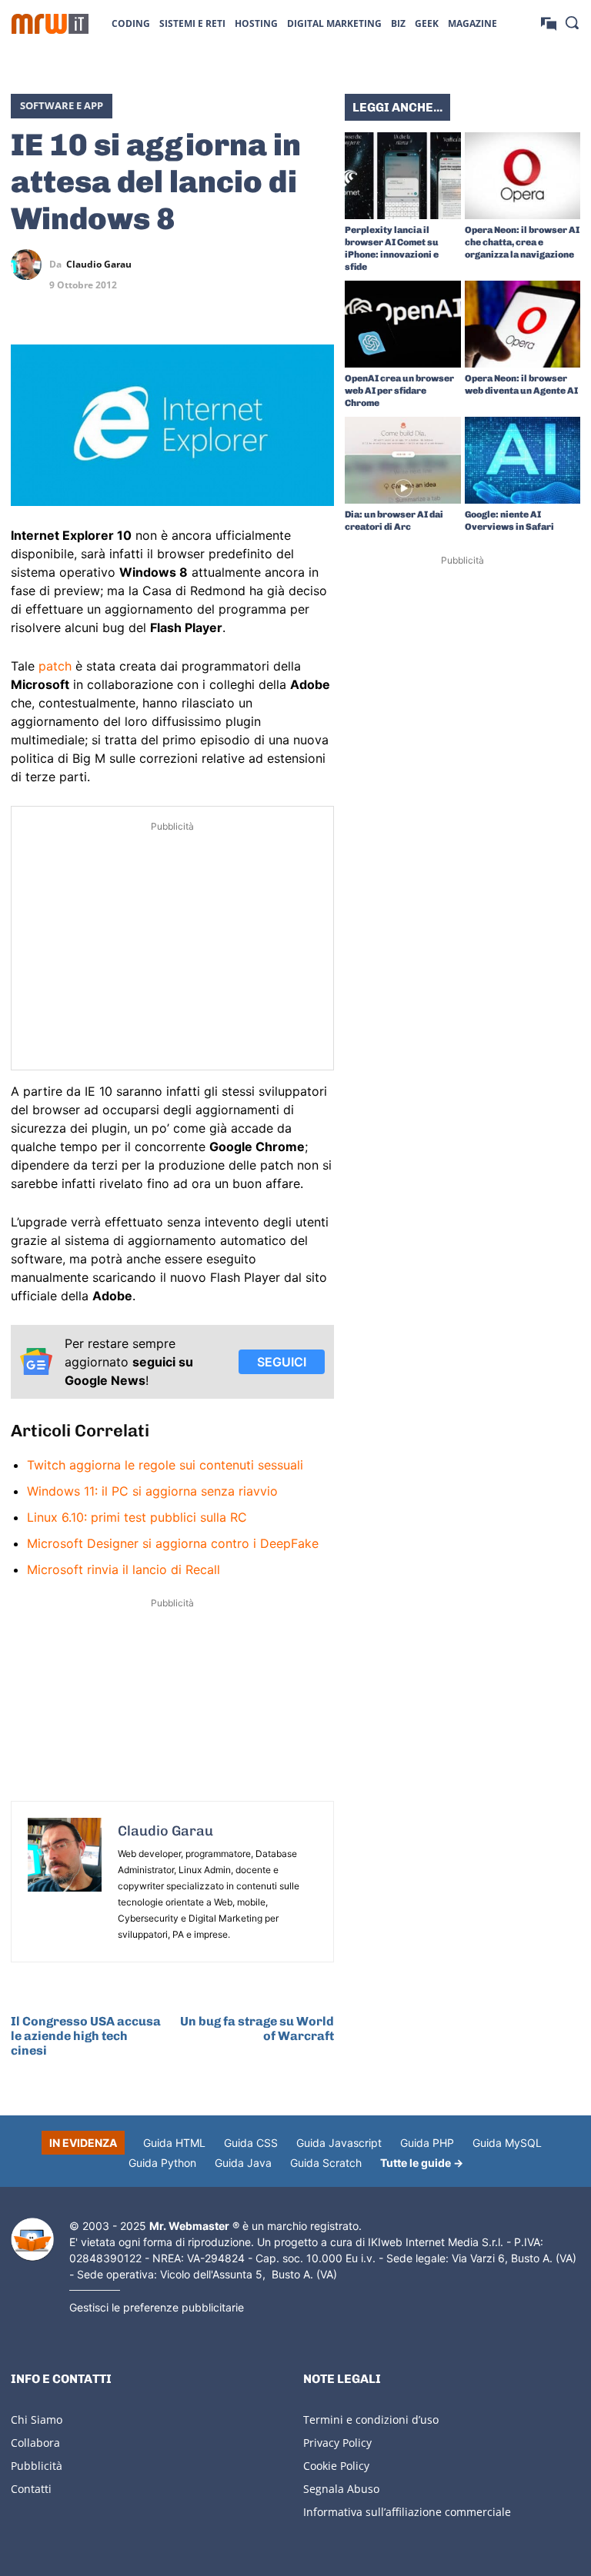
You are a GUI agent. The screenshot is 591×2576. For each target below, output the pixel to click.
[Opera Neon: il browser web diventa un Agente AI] (523, 324)
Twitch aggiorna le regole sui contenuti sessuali (165, 1465)
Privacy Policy (337, 2443)
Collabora (35, 2443)
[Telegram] (319, 265)
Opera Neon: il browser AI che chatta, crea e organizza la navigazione (522, 242)
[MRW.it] (50, 24)
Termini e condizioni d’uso (371, 2420)
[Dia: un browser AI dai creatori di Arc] (403, 460)
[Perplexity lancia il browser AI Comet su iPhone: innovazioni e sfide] (403, 176)
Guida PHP (427, 2143)
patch (55, 666)
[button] (572, 22)
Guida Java (243, 2163)
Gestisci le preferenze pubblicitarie (157, 2307)
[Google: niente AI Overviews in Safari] (523, 460)
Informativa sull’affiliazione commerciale (407, 2512)
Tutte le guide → (422, 2163)
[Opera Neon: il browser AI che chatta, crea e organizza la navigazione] (523, 176)
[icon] (549, 23)
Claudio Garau (99, 265)
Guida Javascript (339, 2143)
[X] (212, 265)
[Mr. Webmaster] (32, 2240)
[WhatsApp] (283, 265)
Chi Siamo (37, 2420)
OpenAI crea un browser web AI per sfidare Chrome (399, 391)
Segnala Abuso (341, 2489)
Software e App (62, 105)
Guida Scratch (326, 2163)
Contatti (31, 2489)
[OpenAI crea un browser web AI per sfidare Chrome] (403, 324)
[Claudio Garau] (30, 265)
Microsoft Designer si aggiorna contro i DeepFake (173, 1543)
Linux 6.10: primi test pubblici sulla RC (137, 1517)
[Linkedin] (248, 265)
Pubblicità (37, 2466)
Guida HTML (174, 2143)
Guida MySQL (507, 2143)
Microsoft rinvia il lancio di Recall (124, 1569)
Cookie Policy (336, 2466)
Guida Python (162, 2163)
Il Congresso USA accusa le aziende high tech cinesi (86, 2036)
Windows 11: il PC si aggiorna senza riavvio (152, 1491)
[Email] (319, 301)
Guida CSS (251, 2143)
